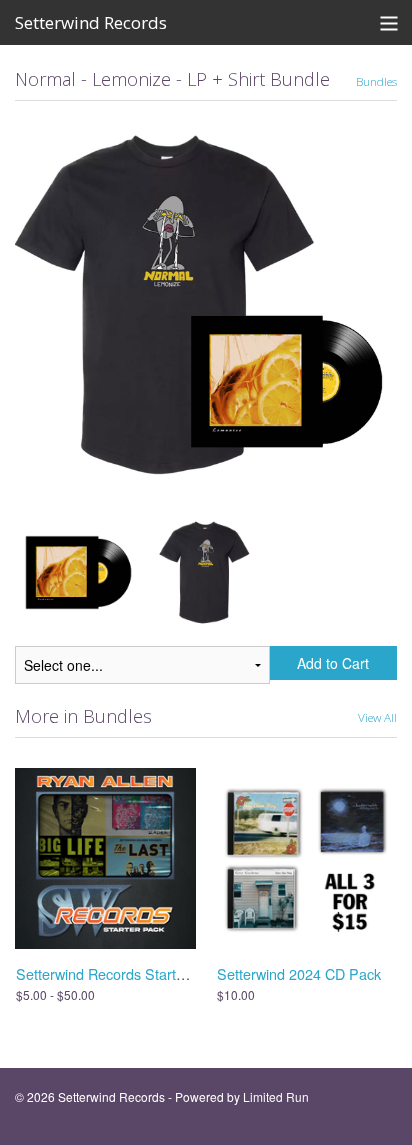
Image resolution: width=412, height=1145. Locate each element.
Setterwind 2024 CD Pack (299, 973)
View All (377, 717)
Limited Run (276, 1096)
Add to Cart (333, 663)
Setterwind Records (91, 22)
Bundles (376, 81)
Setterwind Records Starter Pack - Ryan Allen (161, 973)
